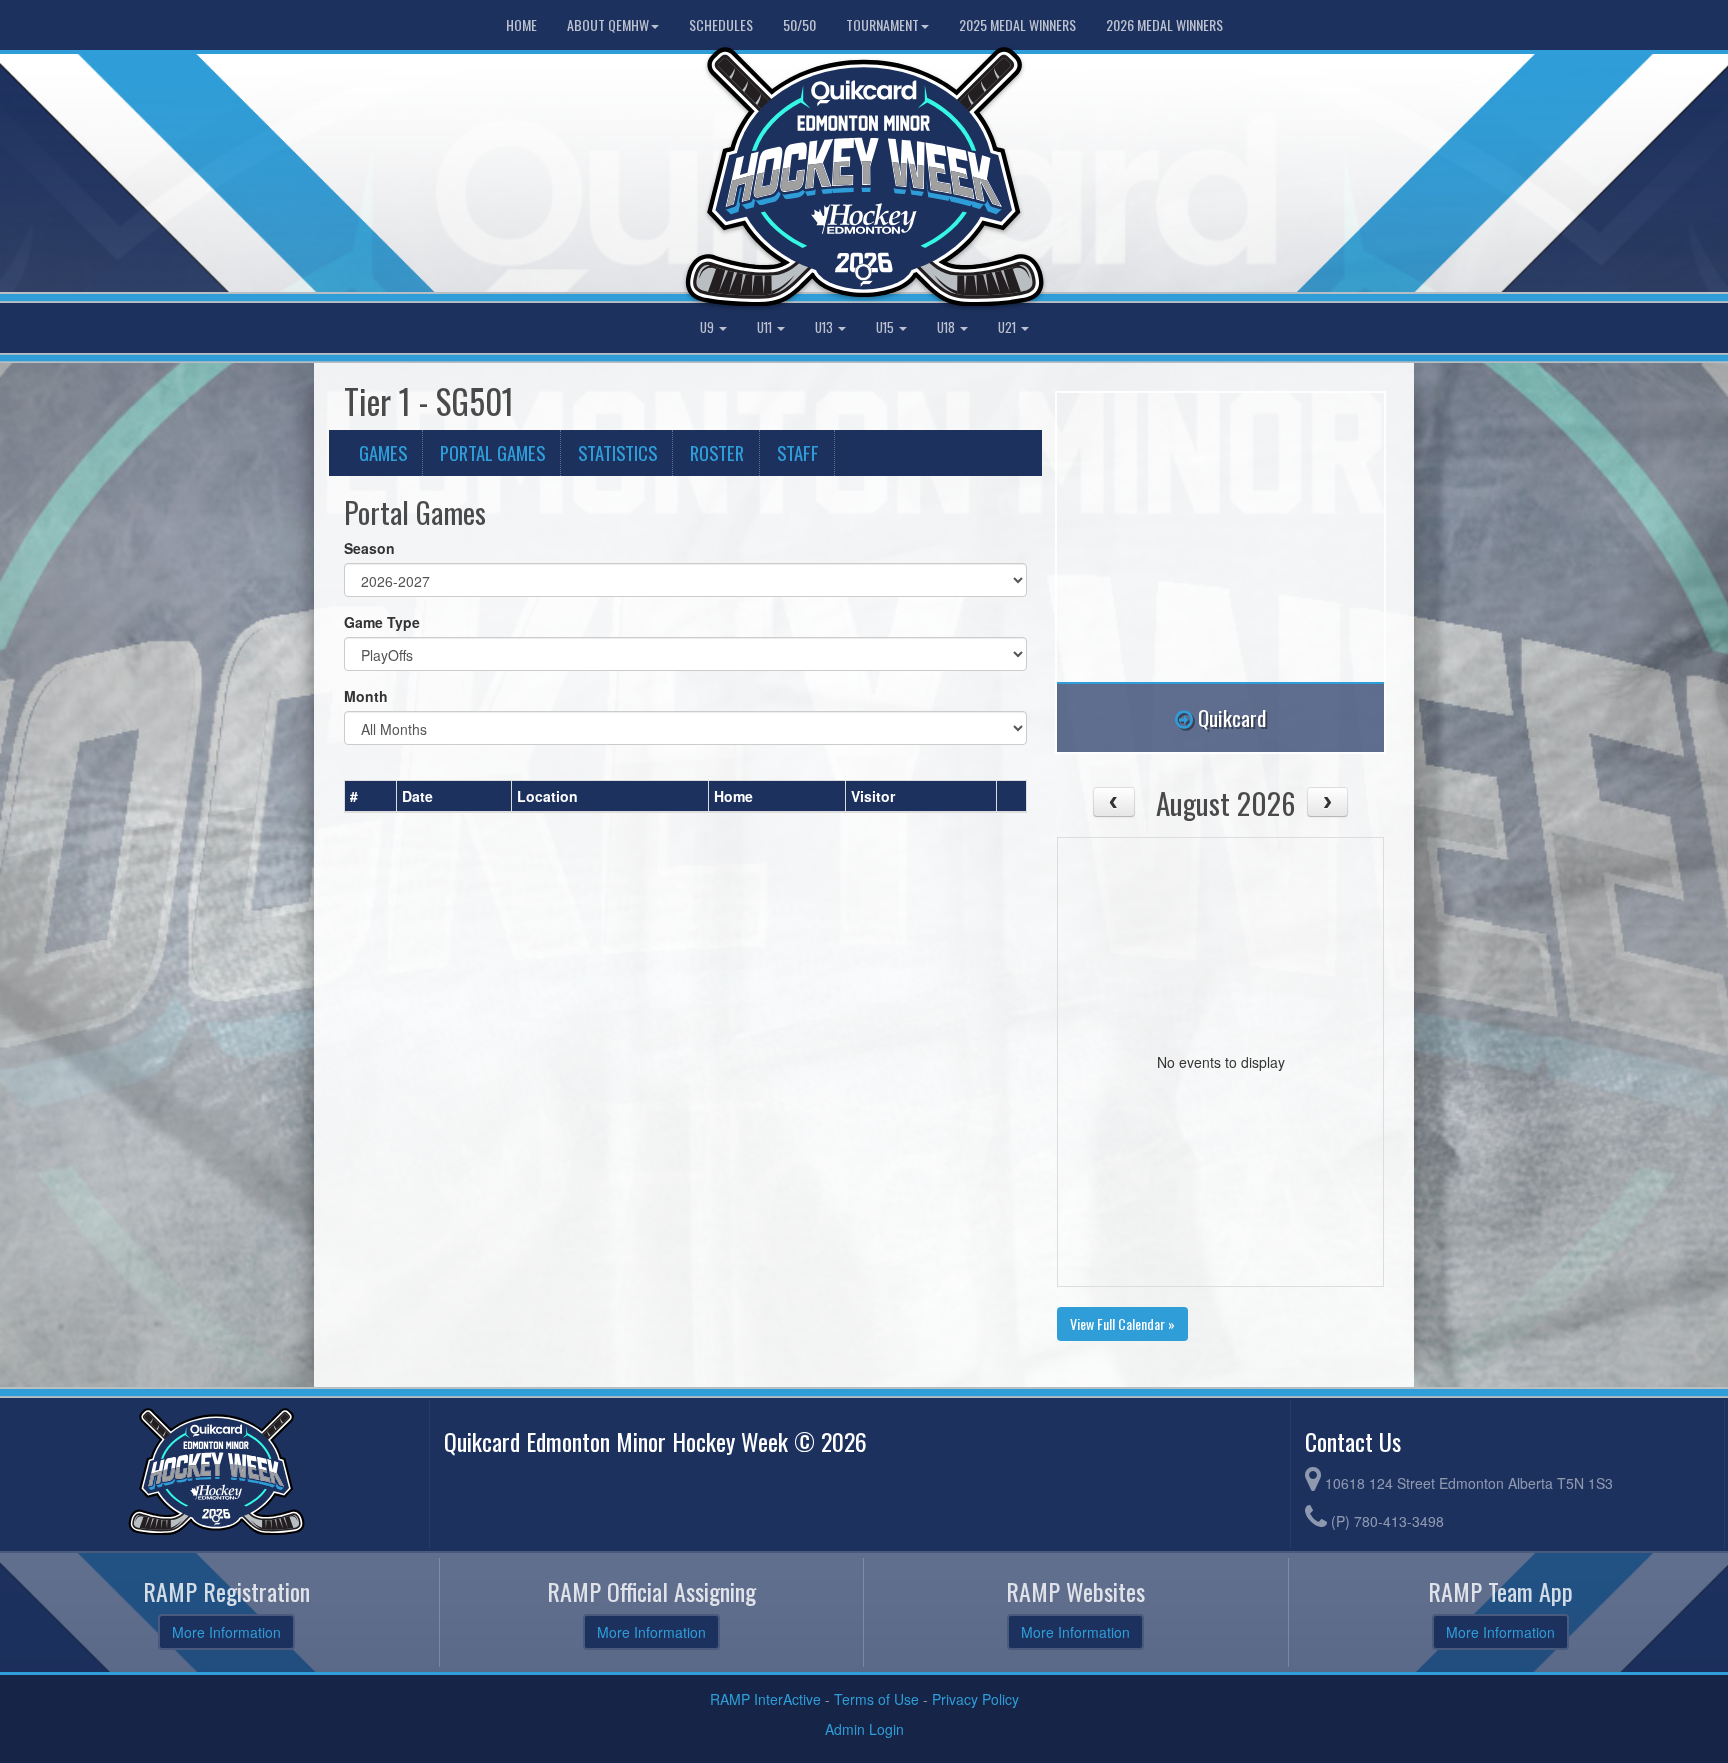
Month (366, 696)
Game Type (382, 622)
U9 (708, 327)
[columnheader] (371, 796)
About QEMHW (608, 24)
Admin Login (864, 1729)
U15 (886, 327)
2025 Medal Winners (1017, 24)
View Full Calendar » (1122, 1323)
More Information (226, 1632)
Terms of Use (876, 1699)
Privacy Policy (975, 1699)
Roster (717, 452)
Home (521, 24)
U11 (766, 327)
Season (369, 548)
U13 (825, 327)
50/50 (799, 24)
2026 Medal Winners (1164, 24)
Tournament (882, 24)
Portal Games (492, 452)
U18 (947, 327)
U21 (1008, 327)
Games (383, 452)
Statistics (617, 452)
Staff (798, 452)
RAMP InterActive (765, 1699)
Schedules (721, 24)
